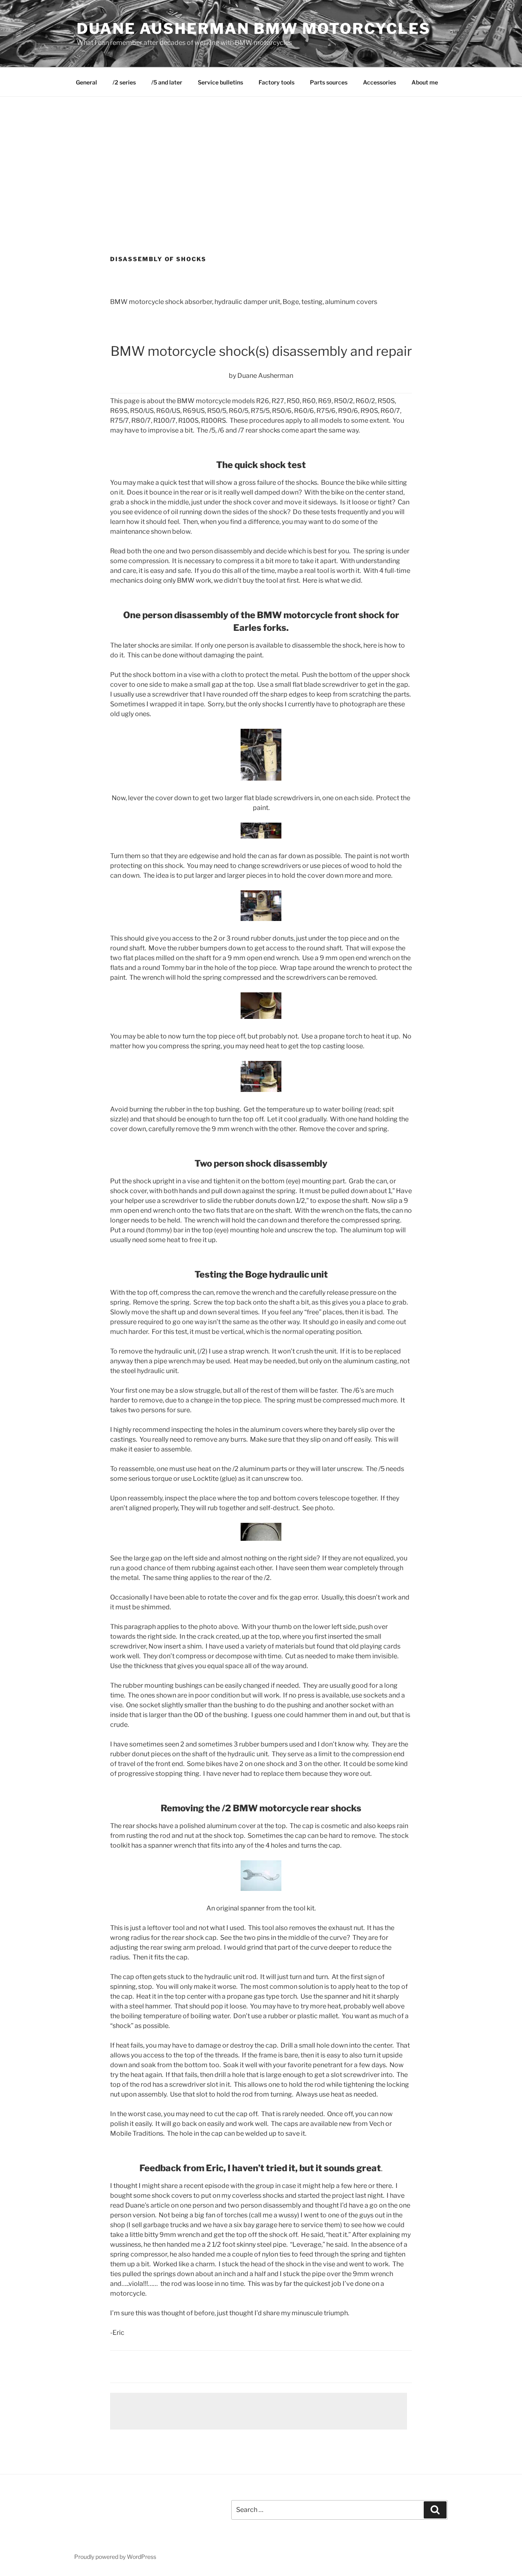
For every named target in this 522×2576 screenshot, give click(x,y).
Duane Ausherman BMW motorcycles (254, 29)
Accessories (379, 82)
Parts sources (329, 82)
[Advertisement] (261, 158)
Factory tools (276, 82)
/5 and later (167, 82)
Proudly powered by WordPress (115, 2557)
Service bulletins (220, 82)
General (86, 82)
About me (425, 82)
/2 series (124, 82)
